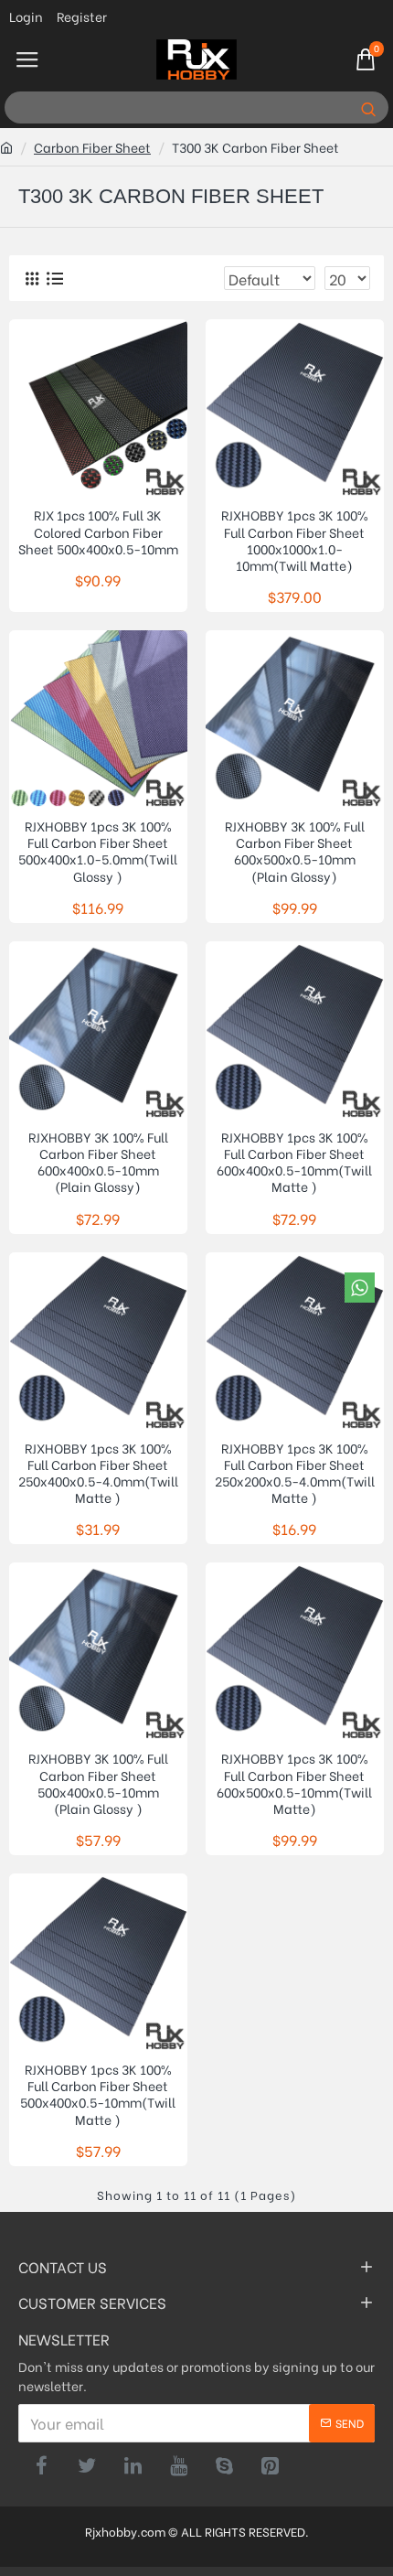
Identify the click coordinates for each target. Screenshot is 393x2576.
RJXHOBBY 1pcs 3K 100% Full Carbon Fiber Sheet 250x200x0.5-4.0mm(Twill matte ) (295, 1473)
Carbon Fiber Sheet (92, 147)
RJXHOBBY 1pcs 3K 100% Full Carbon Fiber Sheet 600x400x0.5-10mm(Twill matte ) (294, 1162)
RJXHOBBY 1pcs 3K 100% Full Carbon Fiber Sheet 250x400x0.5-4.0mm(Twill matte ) (98, 1473)
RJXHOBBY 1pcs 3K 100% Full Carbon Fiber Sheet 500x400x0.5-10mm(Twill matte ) (98, 2094)
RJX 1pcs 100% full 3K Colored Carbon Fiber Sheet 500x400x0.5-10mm (98, 532)
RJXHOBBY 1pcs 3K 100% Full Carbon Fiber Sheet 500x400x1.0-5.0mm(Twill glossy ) (98, 851)
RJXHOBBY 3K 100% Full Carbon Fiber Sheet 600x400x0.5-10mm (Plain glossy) (98, 1162)
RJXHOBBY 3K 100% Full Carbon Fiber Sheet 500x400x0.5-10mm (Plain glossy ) (98, 1783)
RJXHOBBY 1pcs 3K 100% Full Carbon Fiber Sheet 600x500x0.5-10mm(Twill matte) (294, 1783)
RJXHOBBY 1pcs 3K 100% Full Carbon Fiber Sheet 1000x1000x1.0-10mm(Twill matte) (295, 540)
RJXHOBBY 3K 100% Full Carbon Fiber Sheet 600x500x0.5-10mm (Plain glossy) (295, 851)
